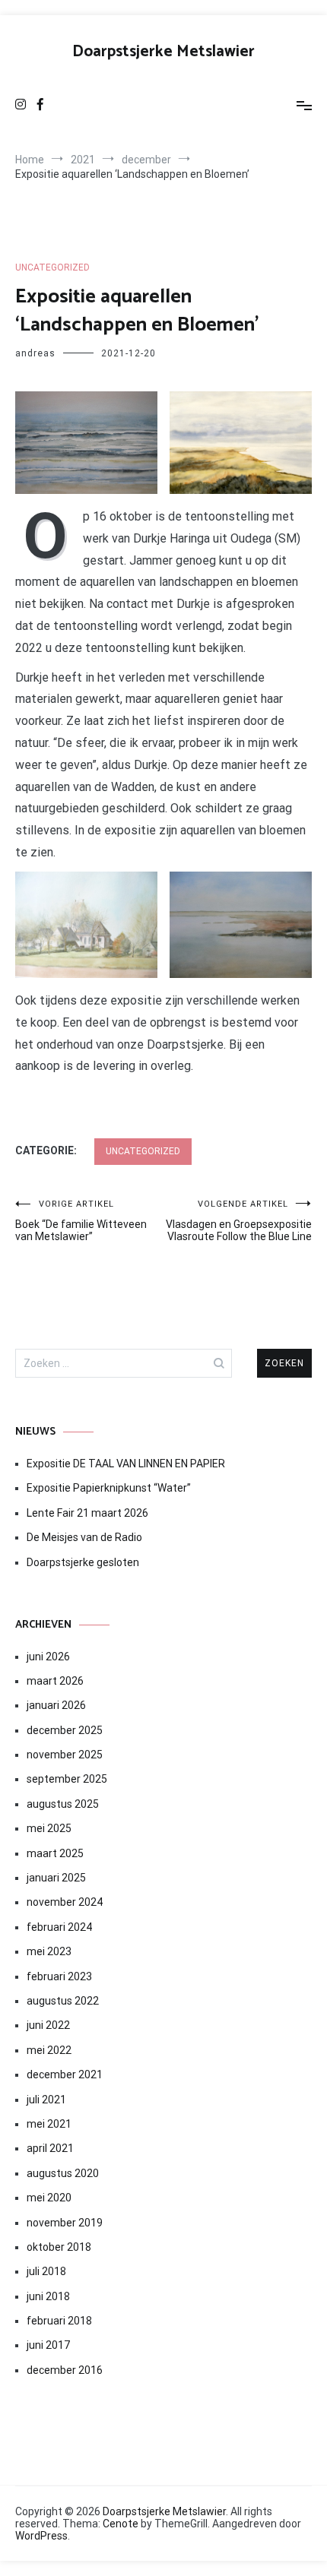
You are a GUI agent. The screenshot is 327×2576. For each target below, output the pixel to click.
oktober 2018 (59, 2247)
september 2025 (67, 1779)
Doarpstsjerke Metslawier (163, 52)
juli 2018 (46, 2271)
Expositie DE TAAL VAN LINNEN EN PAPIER (127, 1464)
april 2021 (50, 2148)
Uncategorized (52, 267)
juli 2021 (46, 2100)
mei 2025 (49, 1828)
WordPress (41, 2536)
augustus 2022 (63, 2001)
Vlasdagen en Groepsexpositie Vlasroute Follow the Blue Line (239, 1221)
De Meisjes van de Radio (84, 1537)
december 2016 (65, 2370)
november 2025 (65, 1755)
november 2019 (65, 2223)
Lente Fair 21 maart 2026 (87, 1513)
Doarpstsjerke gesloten (83, 1562)
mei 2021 (49, 2124)
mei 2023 (49, 1951)
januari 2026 (56, 1705)
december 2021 (65, 2074)
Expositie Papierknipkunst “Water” (109, 1488)
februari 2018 (59, 2321)
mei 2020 (49, 2198)
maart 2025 (55, 1853)
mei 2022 (49, 2050)
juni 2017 (48, 2345)
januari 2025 (56, 1878)
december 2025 (65, 1730)
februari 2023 (59, 1976)
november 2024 (65, 1902)
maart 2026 (55, 1681)
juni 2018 (48, 2296)
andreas (35, 353)
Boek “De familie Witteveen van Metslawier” (81, 1221)
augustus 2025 (63, 1804)
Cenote (121, 2524)
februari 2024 (59, 1927)
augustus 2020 (63, 2173)
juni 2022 (48, 2025)
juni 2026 (48, 1657)
